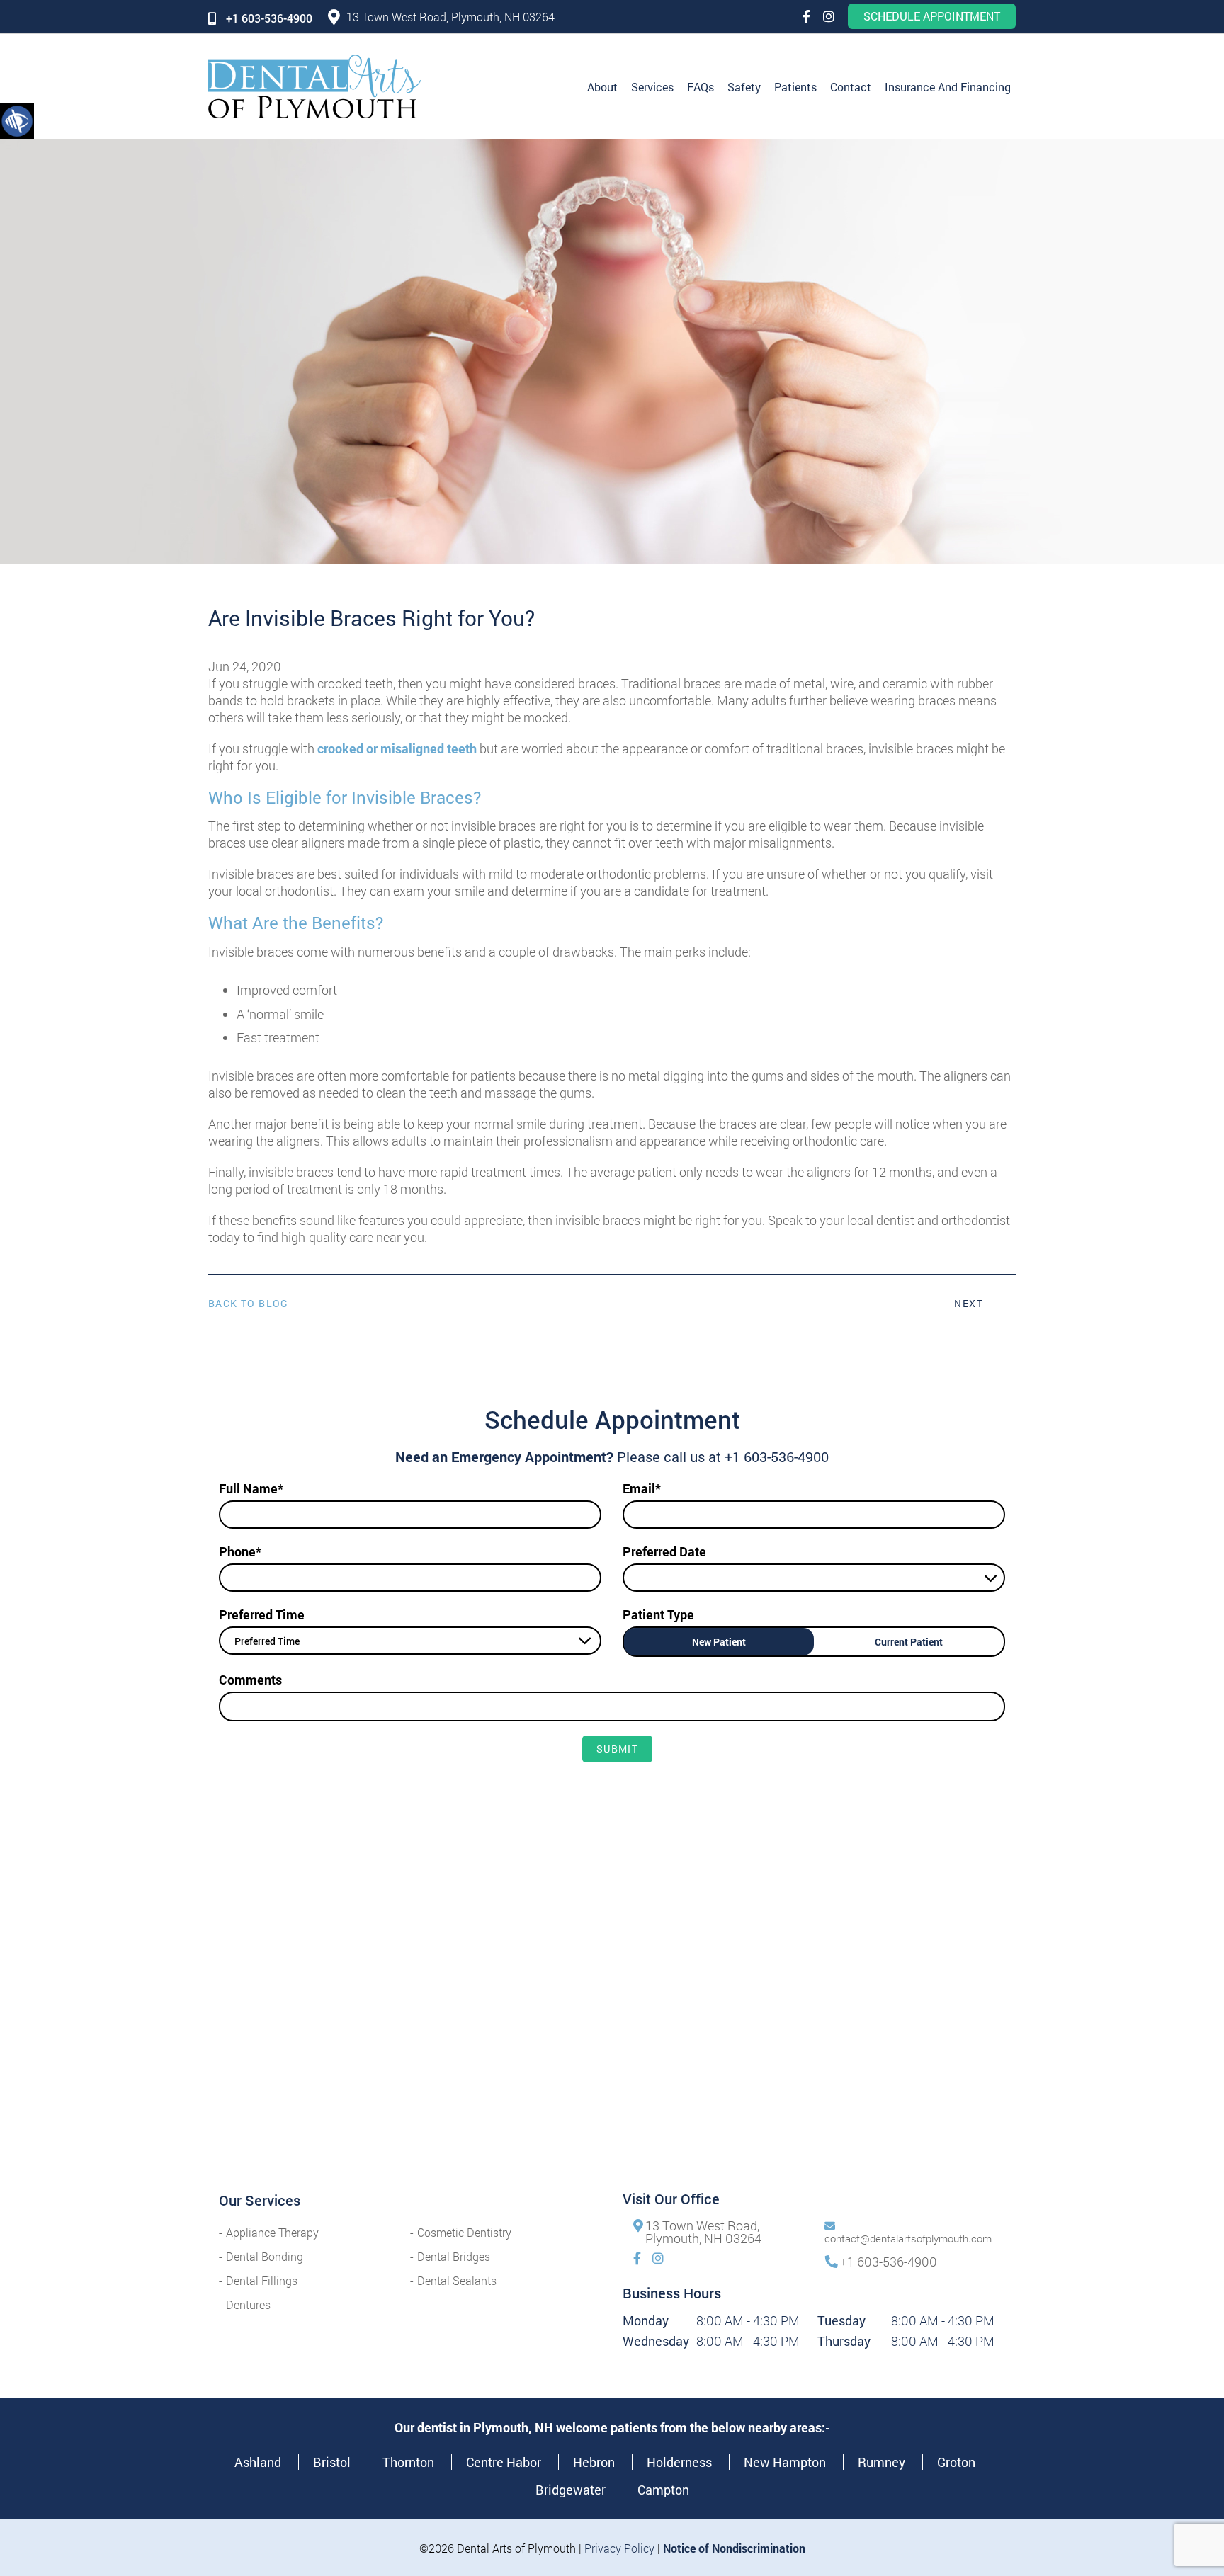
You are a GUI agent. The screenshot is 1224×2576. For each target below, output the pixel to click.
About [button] (602, 87)
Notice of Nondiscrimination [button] (734, 2548)
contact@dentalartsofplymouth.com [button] (908, 2238)
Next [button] (969, 1303)
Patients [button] (795, 87)
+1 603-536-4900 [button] (269, 18)
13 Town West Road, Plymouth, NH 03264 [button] (450, 17)
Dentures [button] (248, 2304)
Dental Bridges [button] (454, 2256)
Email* (642, 1488)
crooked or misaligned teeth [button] (397, 748)
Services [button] (652, 87)
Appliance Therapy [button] (272, 2232)
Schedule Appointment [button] (932, 16)
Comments (250, 1680)
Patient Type (658, 1614)
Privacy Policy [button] (619, 2548)
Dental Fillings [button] (262, 2280)
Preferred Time (262, 1614)
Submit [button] (617, 1749)
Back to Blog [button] (249, 1304)
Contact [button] (851, 87)
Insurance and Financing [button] (948, 87)
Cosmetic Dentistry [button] (464, 2232)
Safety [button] (744, 87)
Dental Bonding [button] (265, 2256)
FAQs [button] (701, 87)
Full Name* (251, 1488)
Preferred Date (664, 1551)
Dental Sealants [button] (457, 2280)
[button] (17, 120)
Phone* (240, 1551)
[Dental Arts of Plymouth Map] (612, 2030)
